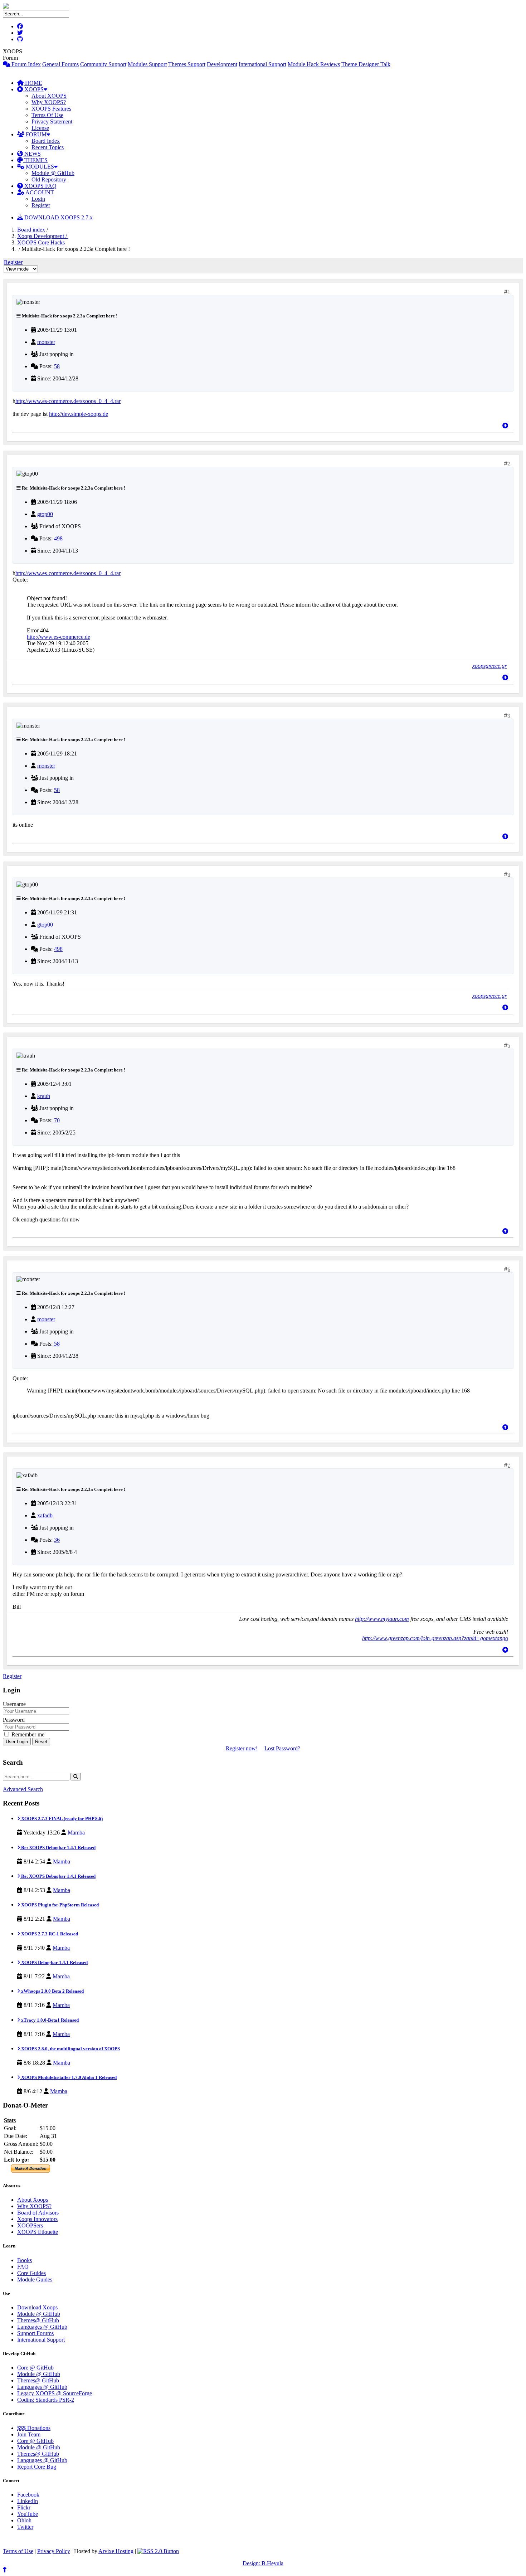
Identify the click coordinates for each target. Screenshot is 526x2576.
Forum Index (25, 64)
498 (58, 538)
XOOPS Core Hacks (41, 242)
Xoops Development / (43, 236)
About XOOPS (49, 96)
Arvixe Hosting (116, 2551)
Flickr (24, 2507)
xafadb (45, 1515)
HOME (33, 83)
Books (25, 2260)
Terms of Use (18, 2551)
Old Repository (49, 179)
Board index (31, 230)
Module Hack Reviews (314, 64)
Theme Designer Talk (366, 64)
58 (57, 366)
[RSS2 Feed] (158, 2551)
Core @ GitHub (35, 2368)
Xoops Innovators (37, 2219)
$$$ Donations (34, 2428)
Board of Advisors (38, 2213)
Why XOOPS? (49, 102)
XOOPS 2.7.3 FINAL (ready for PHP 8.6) (61, 1819)
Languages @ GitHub (42, 2327)
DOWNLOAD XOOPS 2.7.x (58, 217)
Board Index (46, 141)
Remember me (27, 1734)
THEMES (35, 160)
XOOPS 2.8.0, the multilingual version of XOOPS (70, 2049)
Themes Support (187, 64)
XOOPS (33, 89)
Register (41, 205)
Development (222, 64)
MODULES (39, 167)
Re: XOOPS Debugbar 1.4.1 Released (58, 1848)
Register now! (242, 1748)
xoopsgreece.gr (490, 666)
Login (38, 199)
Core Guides (31, 2273)
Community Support (103, 64)
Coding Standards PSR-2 (46, 2400)
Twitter (25, 2527)
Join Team (29, 2434)
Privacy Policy (54, 2551)
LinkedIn (28, 2501)
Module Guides (35, 2279)
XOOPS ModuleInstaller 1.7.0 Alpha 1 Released (68, 2077)
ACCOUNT (39, 192)
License (40, 128)
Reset (41, 1742)
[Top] (505, 426)
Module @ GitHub (53, 173)
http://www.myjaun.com (382, 1619)
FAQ (23, 2267)
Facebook (28, 2495)
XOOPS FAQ (40, 186)
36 (57, 1540)
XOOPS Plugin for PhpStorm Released (59, 1905)
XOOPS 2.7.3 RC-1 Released (49, 1934)
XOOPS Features (51, 109)
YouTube (28, 2514)
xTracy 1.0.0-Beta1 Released (49, 2020)
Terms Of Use (47, 115)
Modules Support (147, 64)
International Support (262, 64)
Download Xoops (37, 2307)
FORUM (35, 134)
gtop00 (45, 514)
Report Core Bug (37, 2467)
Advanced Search (23, 1789)
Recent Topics (48, 147)
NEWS (32, 154)
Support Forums (35, 2333)
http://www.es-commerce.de (59, 637)
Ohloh (24, 2520)
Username (14, 1704)
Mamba (76, 1833)
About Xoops (33, 2200)
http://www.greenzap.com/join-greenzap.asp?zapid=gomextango (435, 1638)
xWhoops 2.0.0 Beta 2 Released (52, 1991)
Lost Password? (282, 1748)
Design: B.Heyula (263, 2563)
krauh (44, 1096)
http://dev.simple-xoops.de (79, 414)
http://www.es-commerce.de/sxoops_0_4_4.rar (68, 401)
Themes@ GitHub (38, 2320)
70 (57, 1120)
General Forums (60, 64)
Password (14, 1720)
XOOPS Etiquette (38, 2232)
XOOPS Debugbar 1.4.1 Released (54, 1962)
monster (46, 342)
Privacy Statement (52, 121)
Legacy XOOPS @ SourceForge (55, 2393)
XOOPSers (30, 2225)
